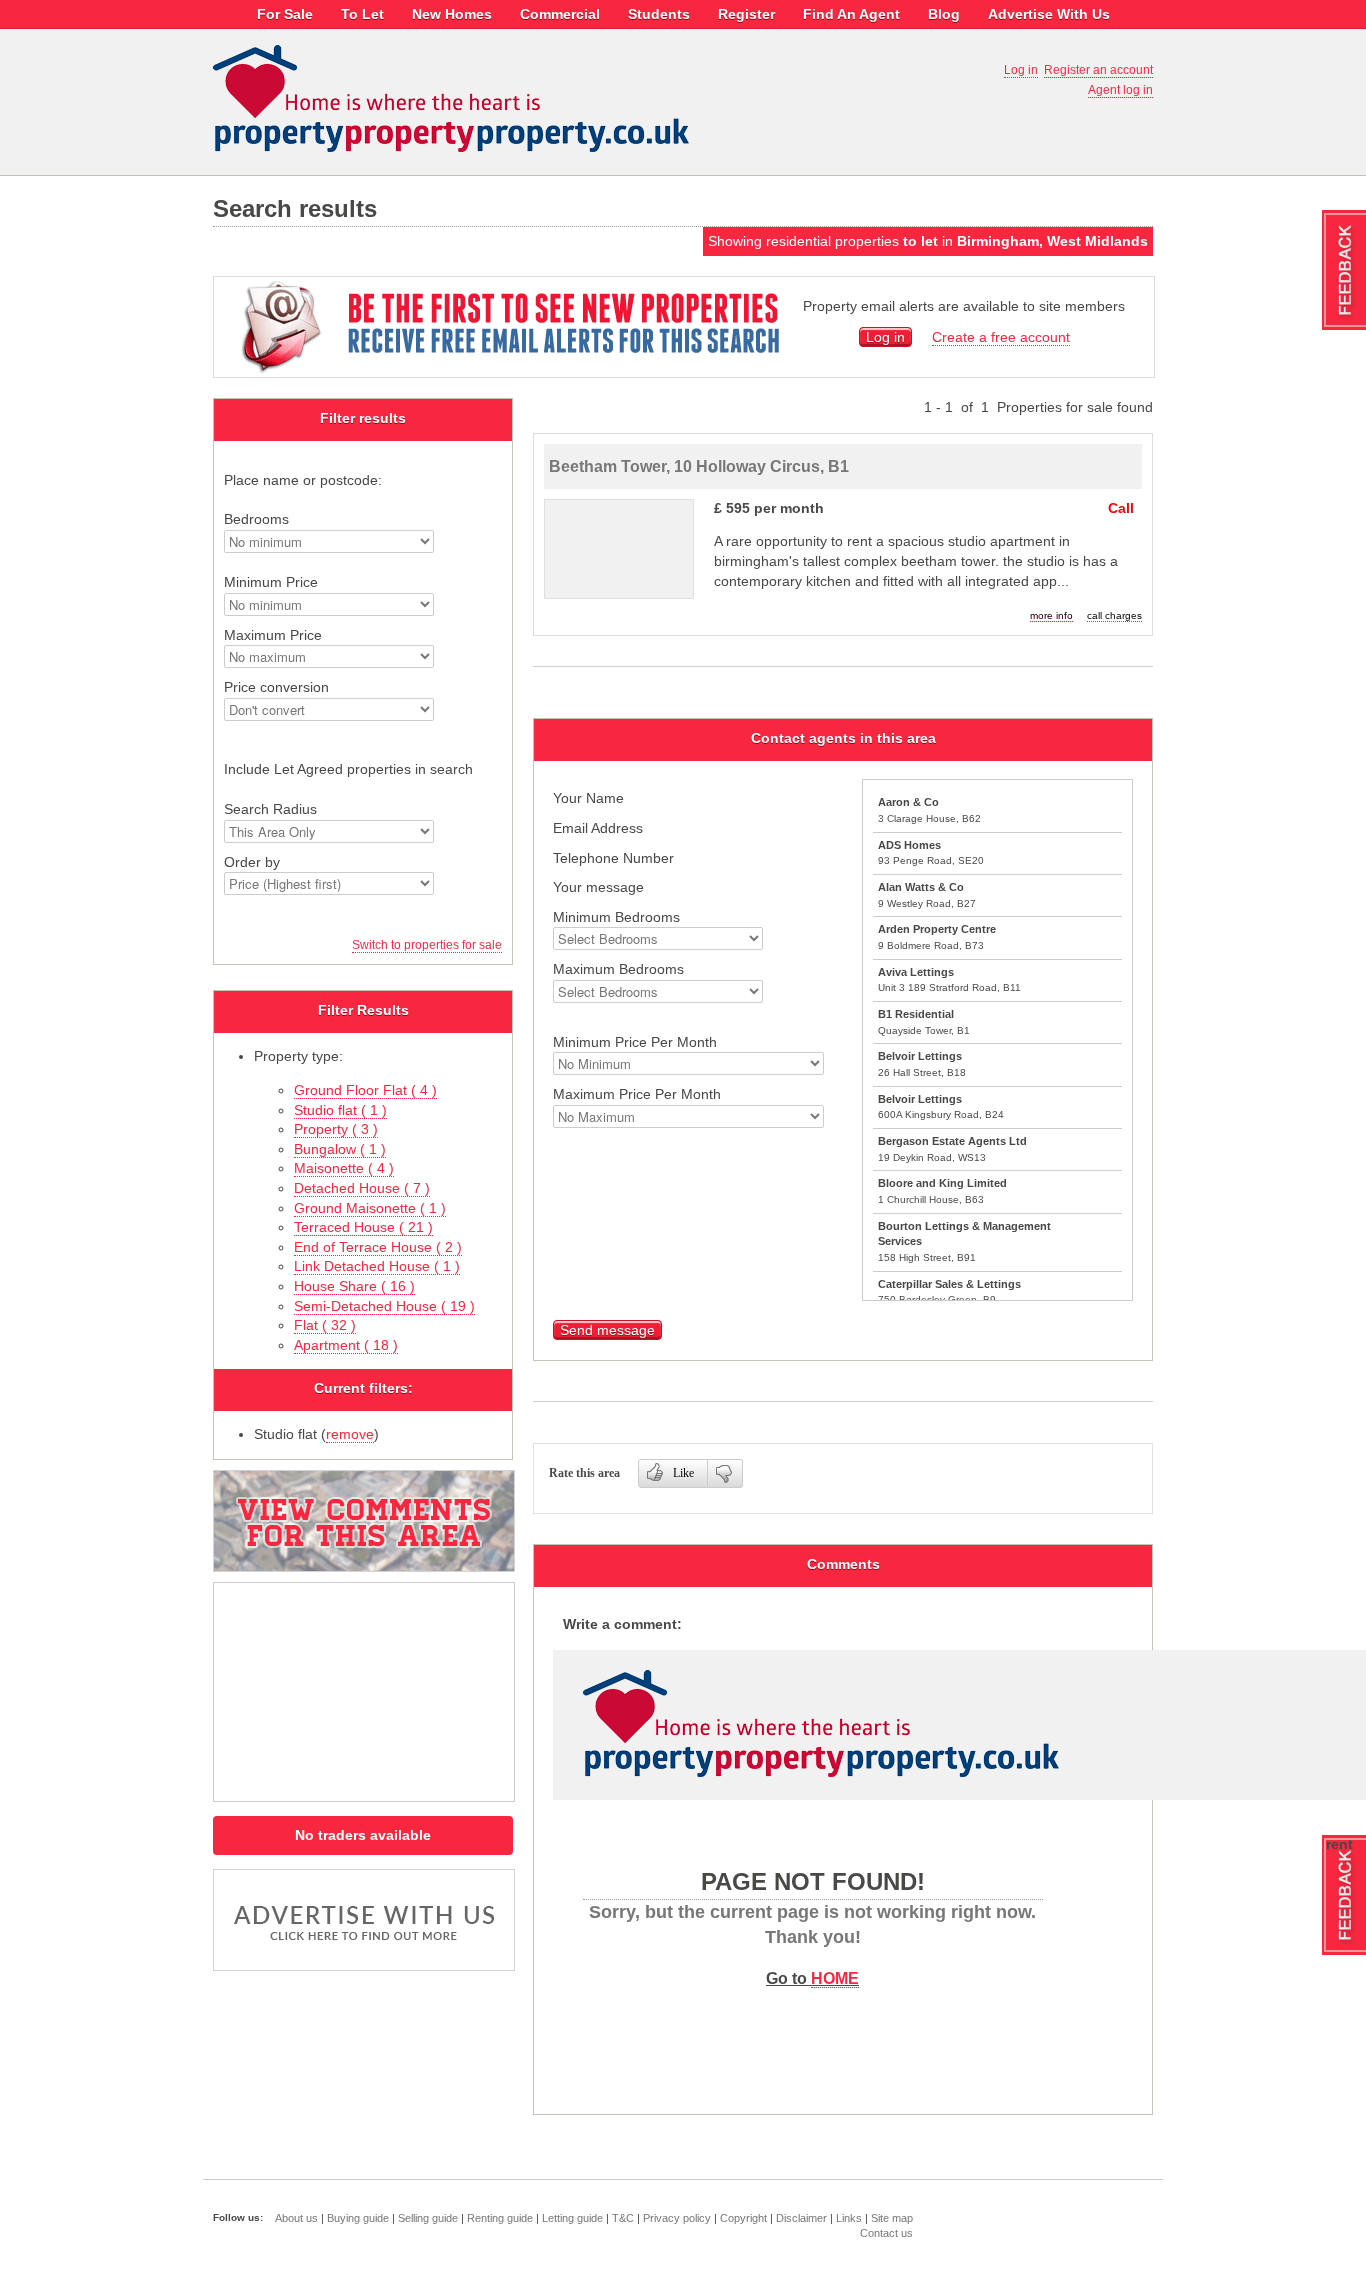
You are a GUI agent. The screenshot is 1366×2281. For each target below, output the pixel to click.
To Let (362, 14)
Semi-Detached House (384, 1306)
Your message (598, 887)
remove (350, 1434)
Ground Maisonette (370, 1208)
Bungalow (340, 1149)
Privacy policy (677, 2218)
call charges (1114, 615)
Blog (944, 14)
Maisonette (344, 1168)
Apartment (346, 1345)
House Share (354, 1286)
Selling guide (428, 2218)
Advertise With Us (1049, 14)
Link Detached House (377, 1266)
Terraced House (363, 1227)
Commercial (560, 14)
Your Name (588, 798)
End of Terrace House (378, 1247)
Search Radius (270, 809)
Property (336, 1129)
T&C (623, 2218)
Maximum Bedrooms (618, 969)
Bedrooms (256, 519)
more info (1051, 615)
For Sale (285, 14)
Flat (325, 1325)
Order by (252, 862)
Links (849, 2218)
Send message (607, 1330)
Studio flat (340, 1110)
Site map (892, 2218)
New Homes (452, 14)
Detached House (362, 1188)
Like (683, 1473)
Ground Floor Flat (365, 1090)
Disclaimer (801, 2218)
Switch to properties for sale (427, 945)
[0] (725, 1473)
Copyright (743, 2218)
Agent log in (1120, 90)
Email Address (598, 828)
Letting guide (572, 2218)
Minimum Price (271, 582)
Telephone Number (613, 858)
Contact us (886, 2233)
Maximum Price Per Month (637, 1094)
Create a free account (1001, 337)
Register (746, 14)
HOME (835, 1978)
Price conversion (276, 687)
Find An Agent (851, 14)
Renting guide (500, 2218)
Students (659, 14)
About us (296, 2218)
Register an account (1098, 70)
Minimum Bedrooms (616, 917)
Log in (1021, 70)
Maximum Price (273, 635)
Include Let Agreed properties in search (348, 769)
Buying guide (358, 2218)
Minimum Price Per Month (635, 1042)
